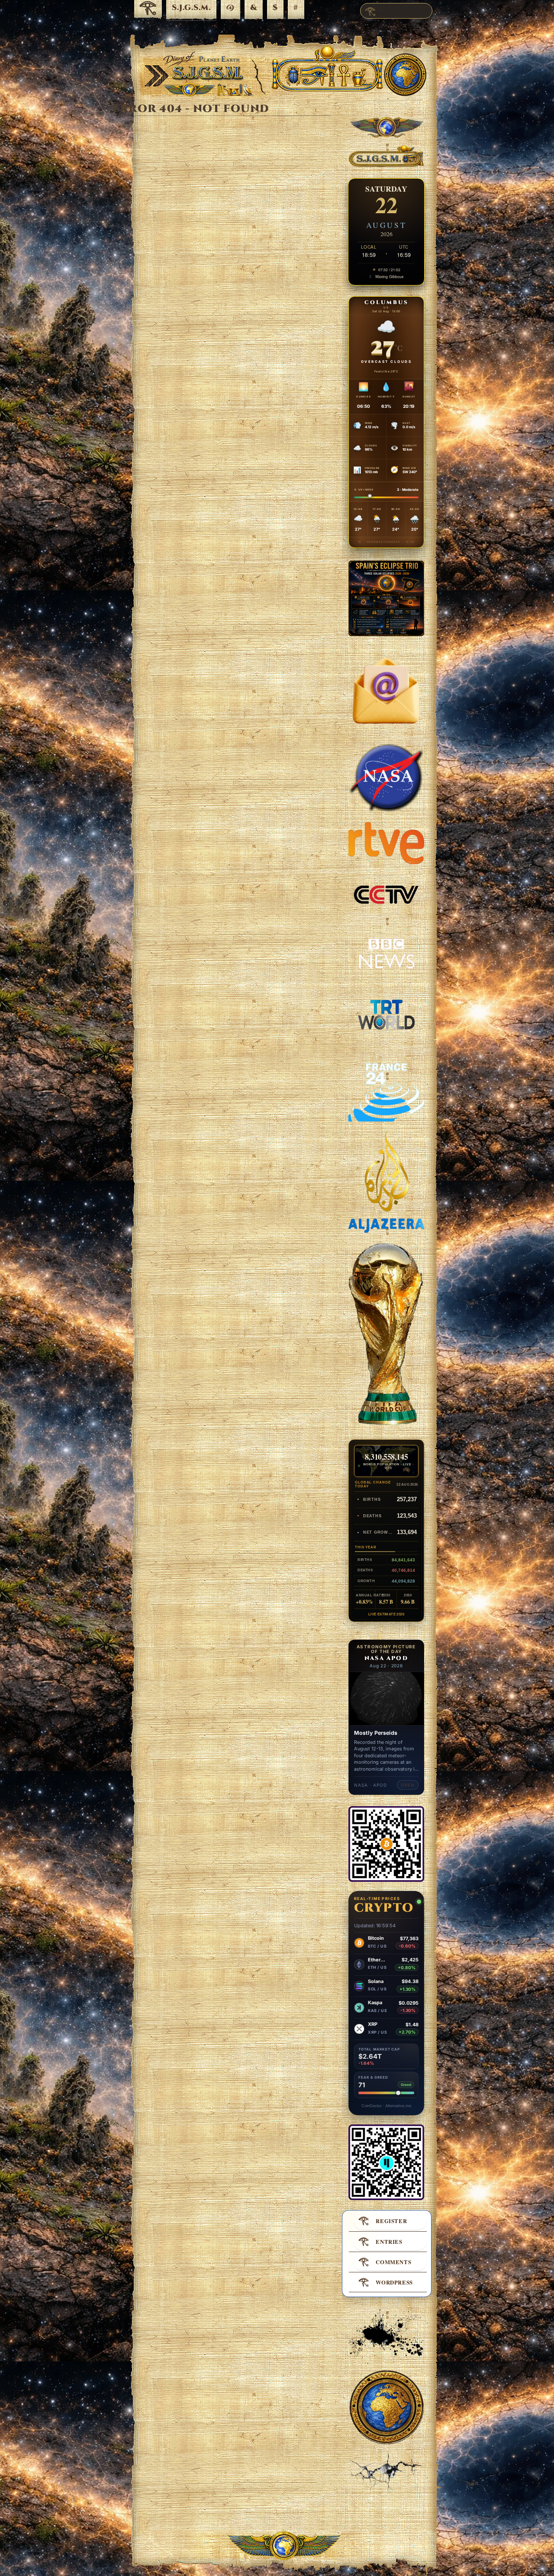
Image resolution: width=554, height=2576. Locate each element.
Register (391, 2221)
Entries (389, 2242)
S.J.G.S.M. (191, 8)
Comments (393, 2262)
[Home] (148, 10)
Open (408, 1785)
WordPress (394, 2282)
